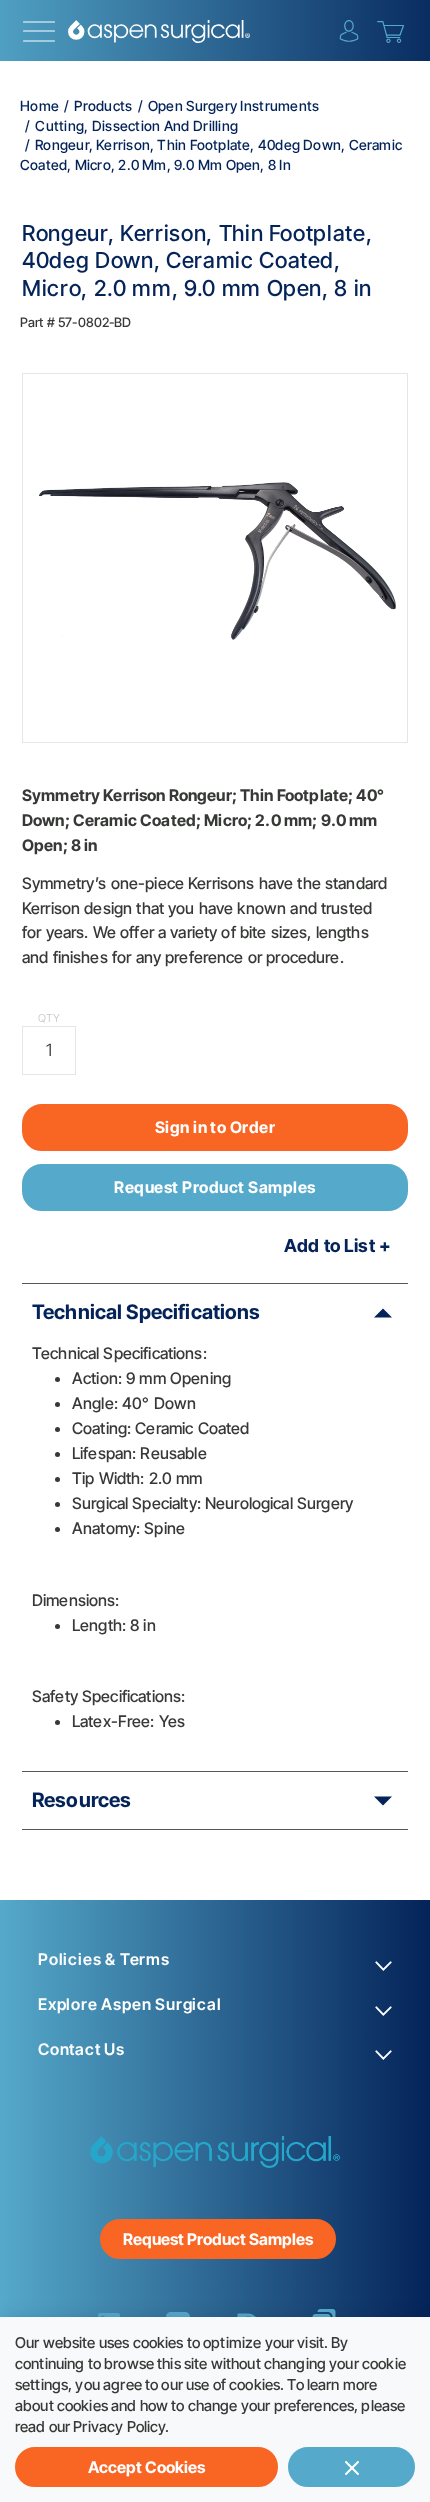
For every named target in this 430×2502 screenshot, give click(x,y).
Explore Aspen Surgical (130, 2004)
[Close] (351, 2467)
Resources (81, 1800)
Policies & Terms (104, 1959)
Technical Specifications (146, 1312)
